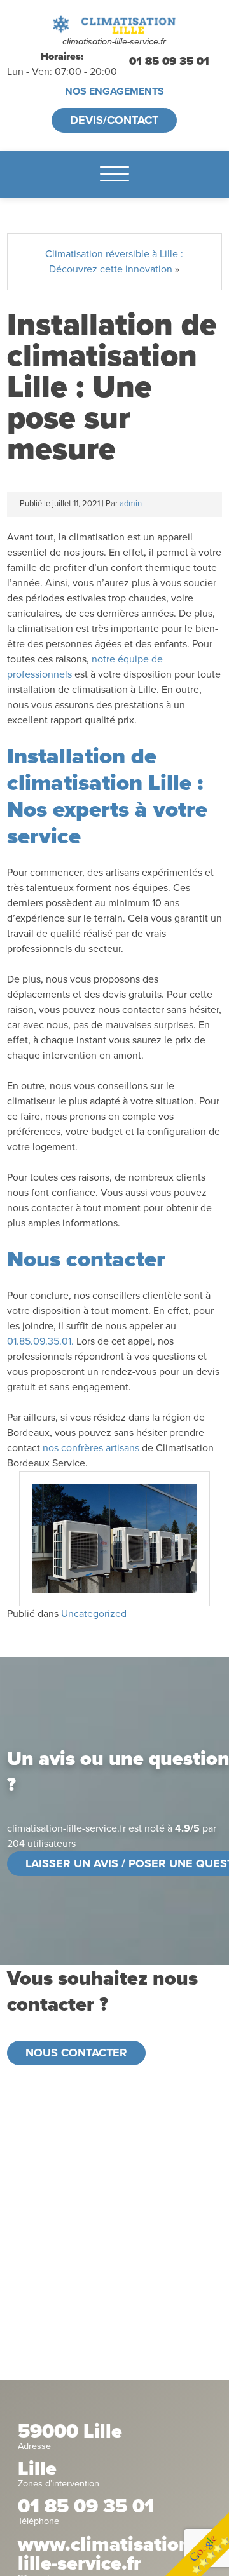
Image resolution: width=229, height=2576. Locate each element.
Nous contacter (76, 2053)
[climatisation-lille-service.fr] (114, 24)
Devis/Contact (114, 120)
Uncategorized (94, 1614)
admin (131, 504)
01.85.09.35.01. (40, 1341)
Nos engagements (114, 91)
